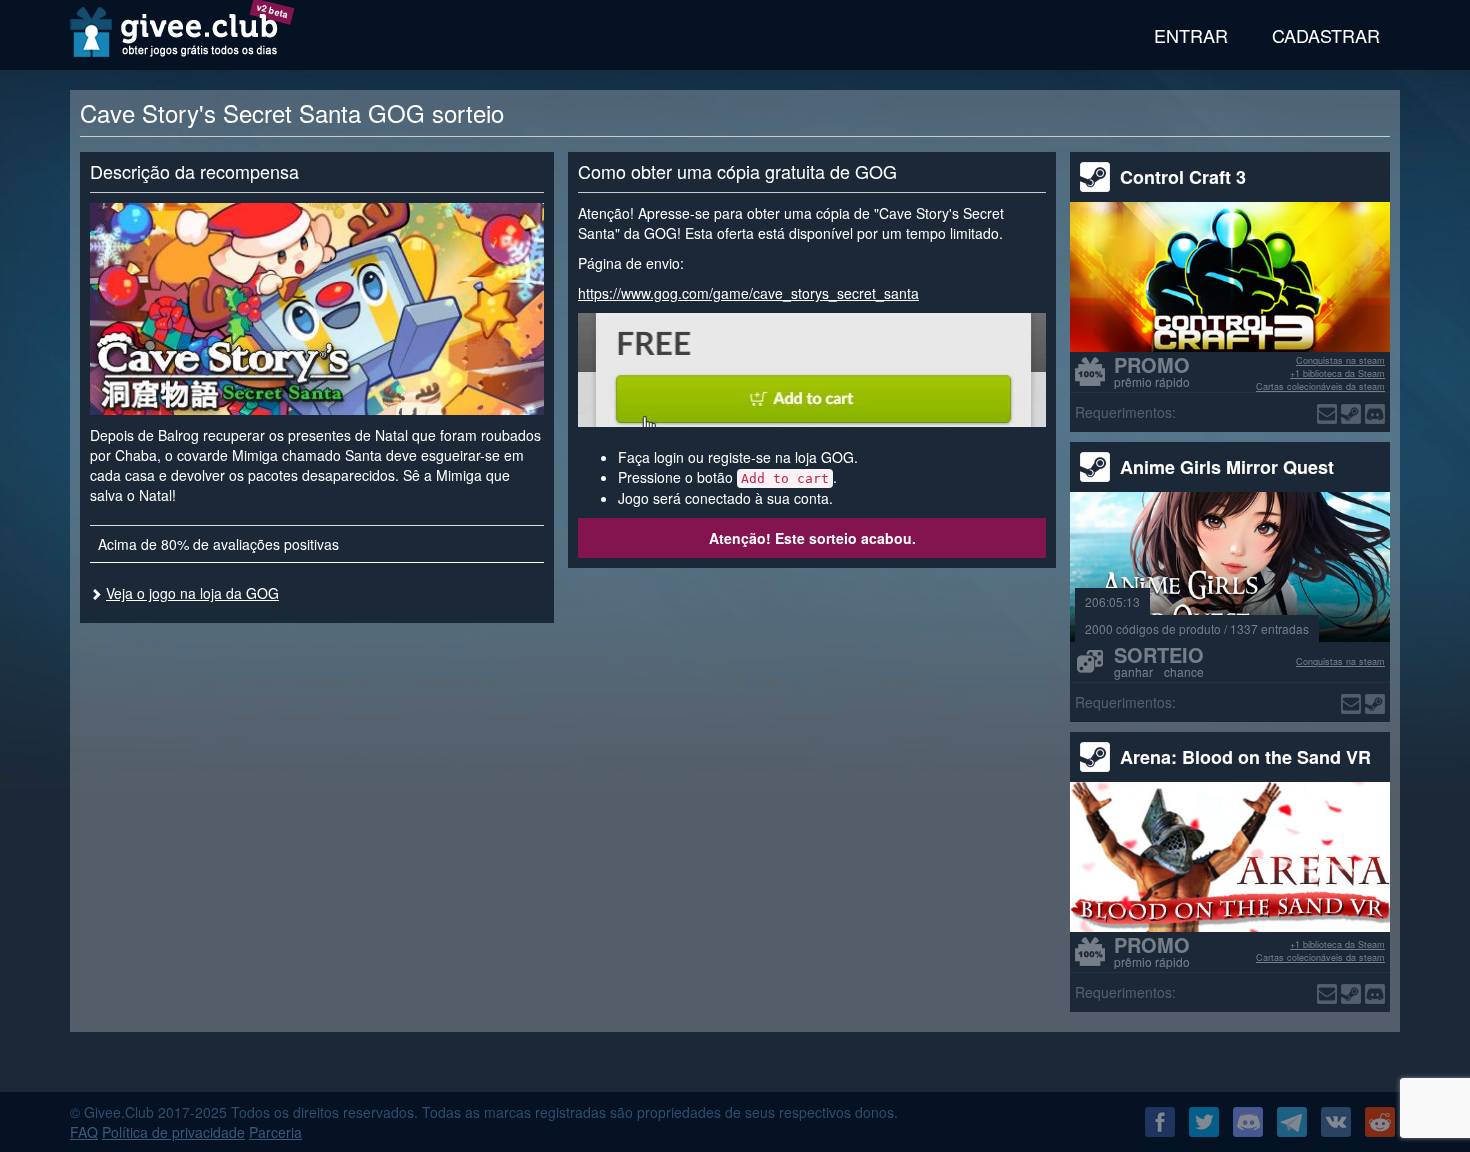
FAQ (84, 1132)
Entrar (1191, 35)
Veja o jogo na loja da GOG (192, 593)
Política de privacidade (173, 1132)
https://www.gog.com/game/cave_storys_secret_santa (748, 293)
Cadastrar (1326, 35)
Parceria (275, 1132)
